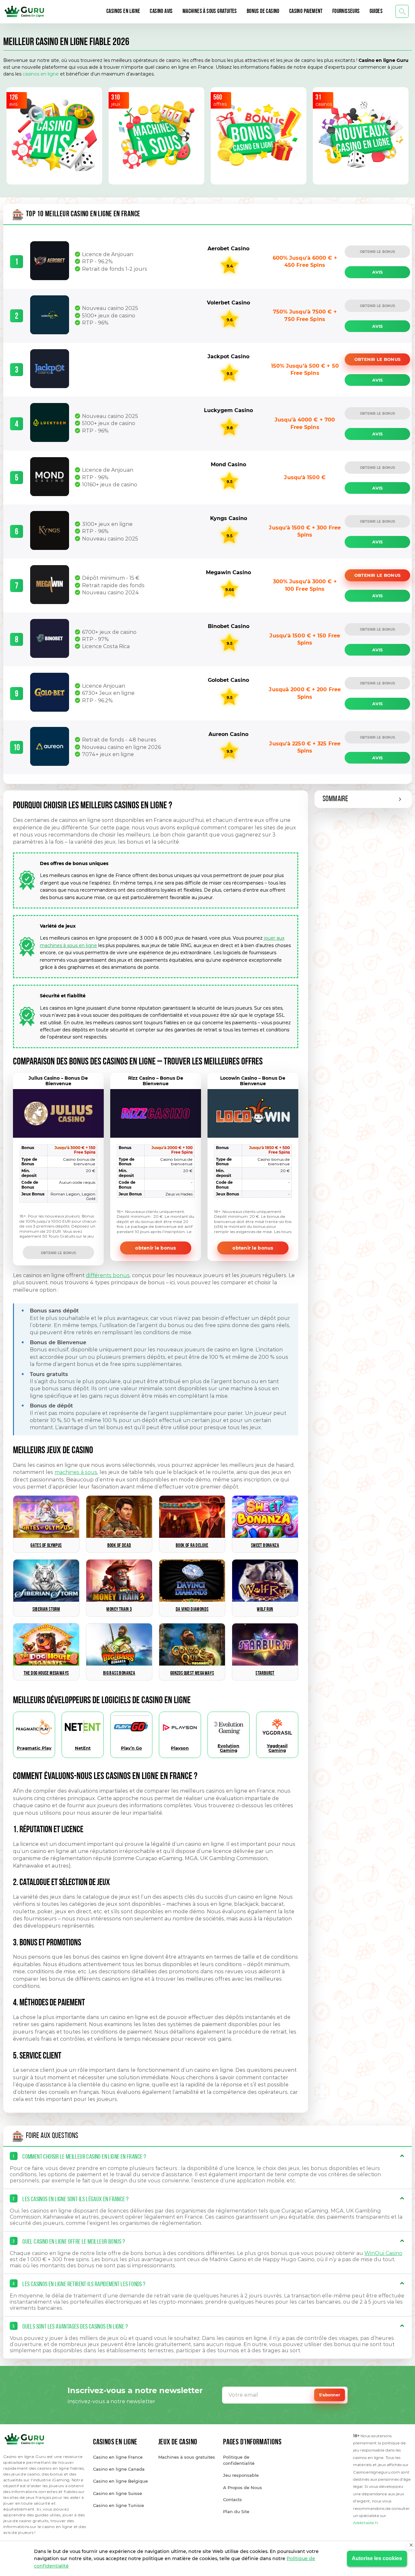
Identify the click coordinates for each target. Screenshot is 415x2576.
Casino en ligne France (118, 2457)
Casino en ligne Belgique (120, 2481)
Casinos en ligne (123, 12)
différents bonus (108, 1275)
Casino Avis (161, 12)
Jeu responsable (241, 2475)
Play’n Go (131, 1748)
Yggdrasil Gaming (277, 1748)
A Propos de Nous (243, 2487)
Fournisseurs (346, 12)
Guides (376, 12)
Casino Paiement (306, 12)
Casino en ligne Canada (119, 2469)
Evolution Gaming (228, 1748)
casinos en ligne (41, 74)
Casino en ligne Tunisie (119, 2505)
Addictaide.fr (366, 2523)
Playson (180, 1748)
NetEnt (83, 1748)
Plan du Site (236, 2511)
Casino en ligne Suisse (118, 2493)
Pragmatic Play (34, 1748)
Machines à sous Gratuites (210, 12)
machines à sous (76, 1472)
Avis (377, 272)
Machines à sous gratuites (187, 2457)
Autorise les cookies (377, 2558)
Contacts (232, 2499)
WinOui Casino (383, 2253)
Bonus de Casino (263, 12)
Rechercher (402, 12)
